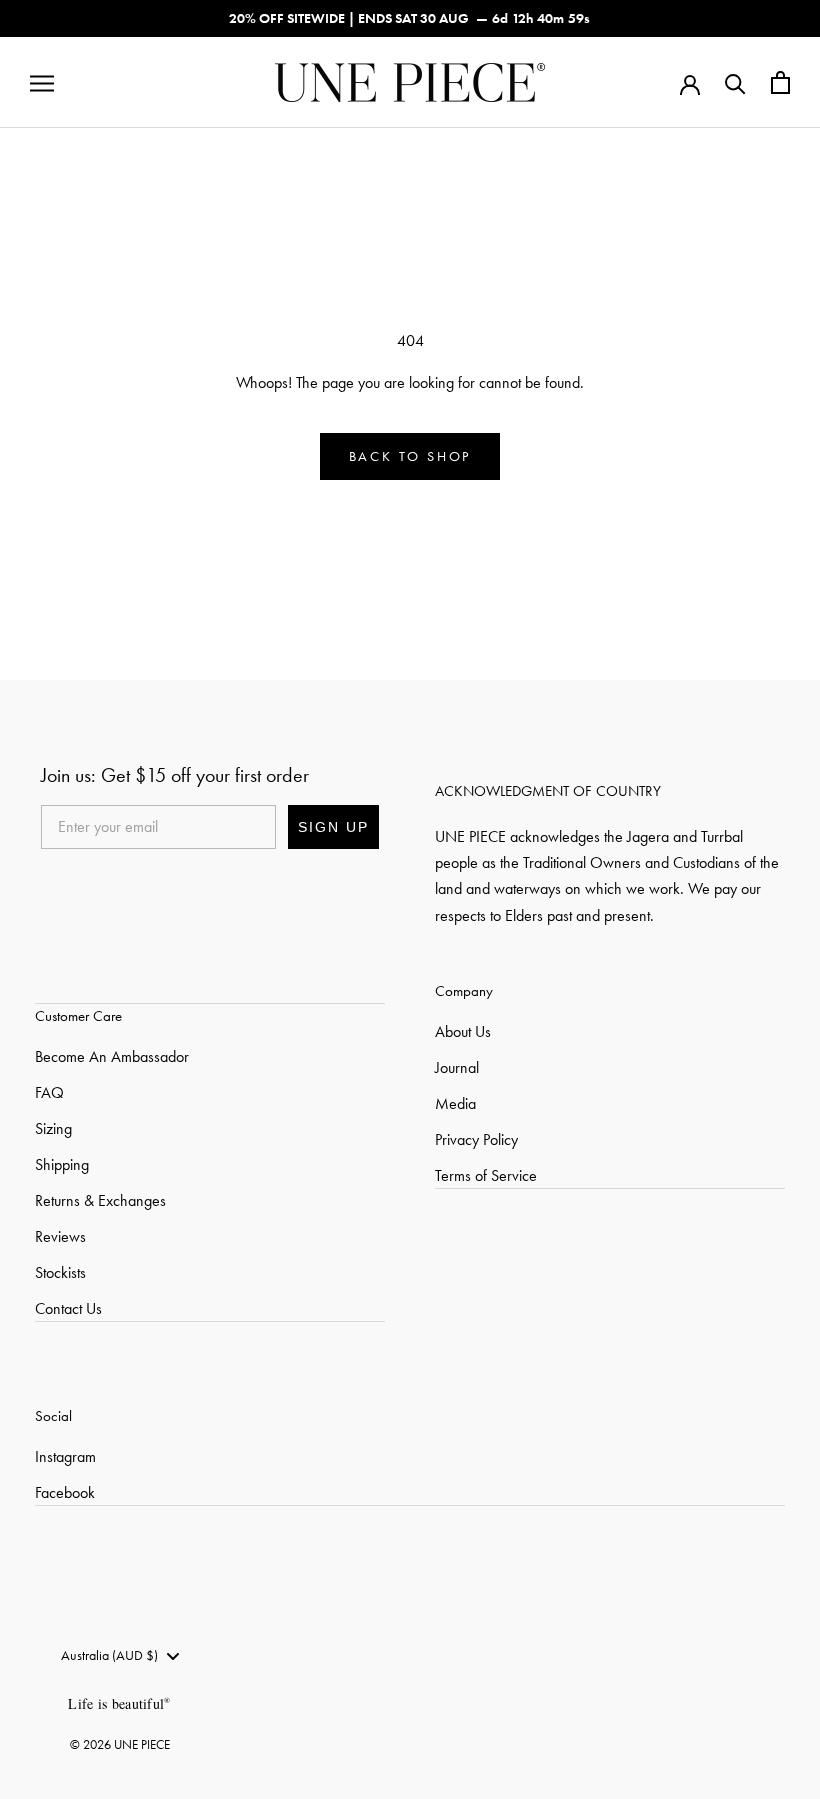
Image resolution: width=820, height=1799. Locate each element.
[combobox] (119, 1656)
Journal (457, 1067)
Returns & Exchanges (100, 1200)
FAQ (49, 1092)
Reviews (60, 1236)
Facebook (65, 1492)
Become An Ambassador (112, 1056)
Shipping (62, 1164)
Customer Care (78, 1016)
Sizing (53, 1128)
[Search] (735, 82)
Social (53, 1416)
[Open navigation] (42, 83)
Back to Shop (410, 456)
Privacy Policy (476, 1139)
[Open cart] (780, 82)
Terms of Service (486, 1175)
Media (455, 1103)
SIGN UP (333, 827)
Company (464, 991)
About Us (463, 1031)
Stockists (60, 1272)
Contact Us (68, 1308)
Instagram (65, 1456)
